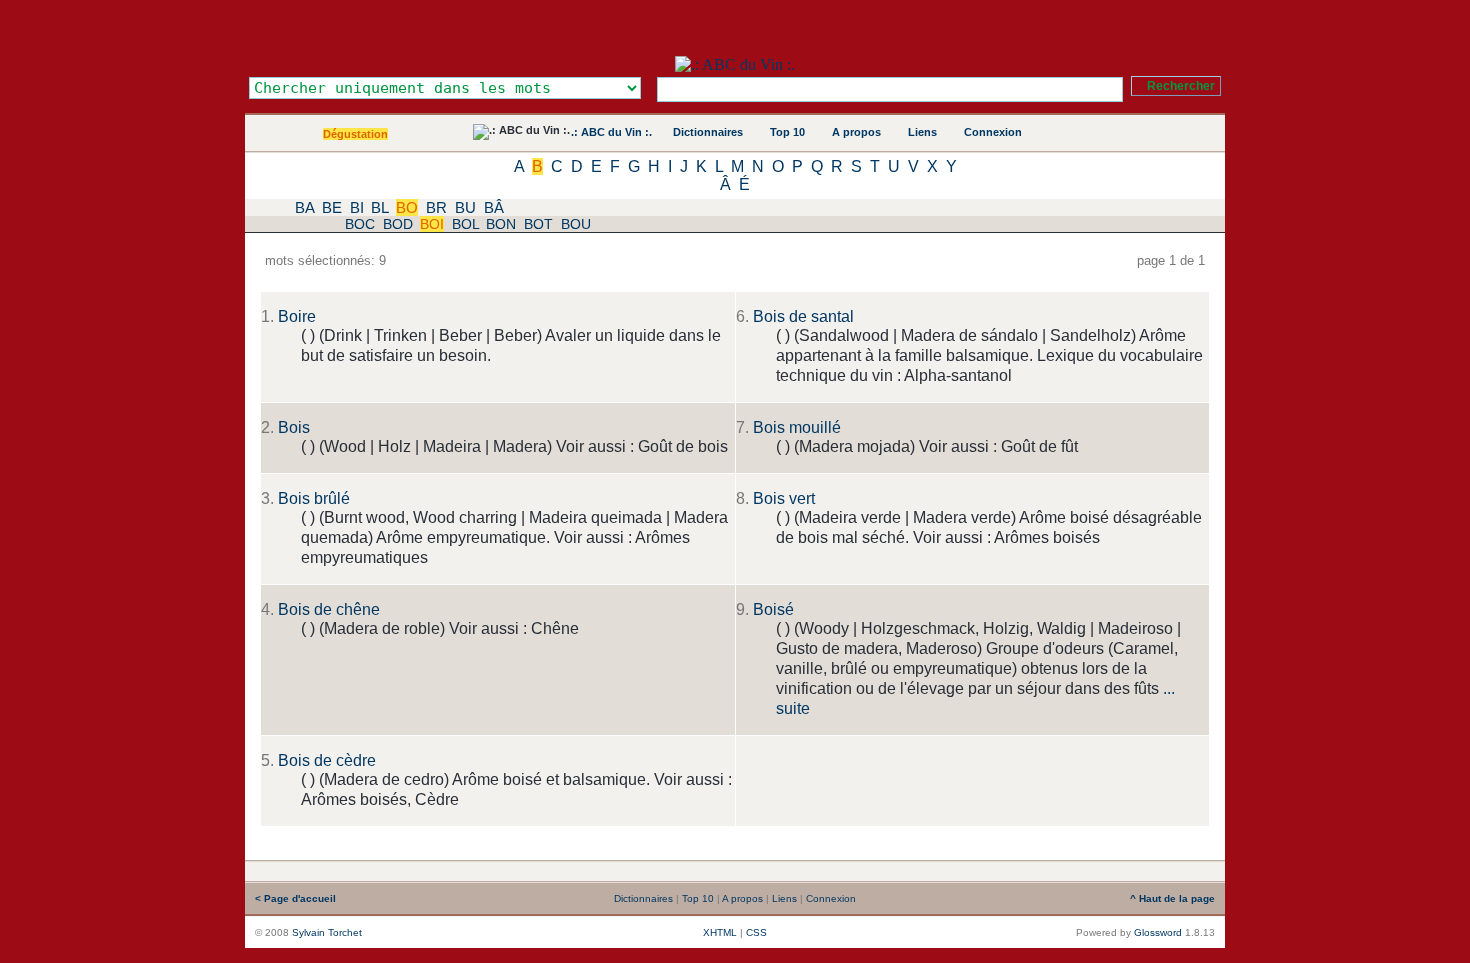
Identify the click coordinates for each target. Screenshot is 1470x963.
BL (379, 207)
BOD (398, 224)
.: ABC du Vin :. (611, 132)
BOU (576, 224)
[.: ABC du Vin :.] (735, 64)
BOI (432, 224)
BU (465, 207)
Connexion (993, 132)
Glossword (1158, 932)
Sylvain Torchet (327, 932)
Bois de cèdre (327, 760)
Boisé (773, 609)
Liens (922, 132)
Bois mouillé (797, 427)
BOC (360, 224)
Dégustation (355, 134)
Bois (294, 427)
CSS (756, 932)
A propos (856, 132)
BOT (538, 224)
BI (357, 207)
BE (332, 207)
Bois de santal (803, 316)
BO (407, 207)
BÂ (494, 207)
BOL (465, 224)
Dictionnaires (708, 132)
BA (304, 207)
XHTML (720, 932)
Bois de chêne (329, 609)
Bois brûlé (314, 498)
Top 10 (787, 132)
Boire (297, 316)
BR (436, 207)
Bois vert (784, 498)
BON (501, 224)
